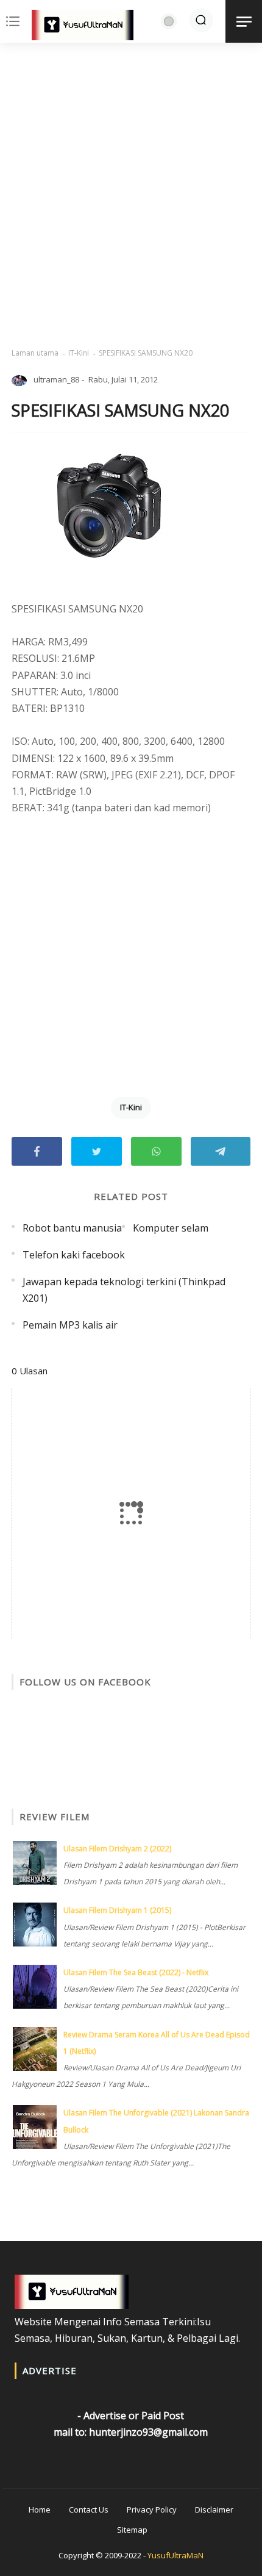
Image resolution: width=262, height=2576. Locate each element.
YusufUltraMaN (175, 2555)
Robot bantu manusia (72, 1228)
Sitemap (132, 2530)
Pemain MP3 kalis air (70, 1325)
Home (40, 2510)
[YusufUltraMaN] (83, 27)
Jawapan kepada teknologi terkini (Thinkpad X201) (124, 1290)
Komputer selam (171, 1228)
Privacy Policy (152, 2510)
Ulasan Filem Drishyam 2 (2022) (117, 1849)
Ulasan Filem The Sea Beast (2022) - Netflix (136, 1972)
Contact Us (89, 2510)
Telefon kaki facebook (74, 1255)
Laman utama (35, 353)
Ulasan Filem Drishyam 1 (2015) (117, 1910)
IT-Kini (79, 353)
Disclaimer (214, 2510)
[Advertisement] (131, 195)
